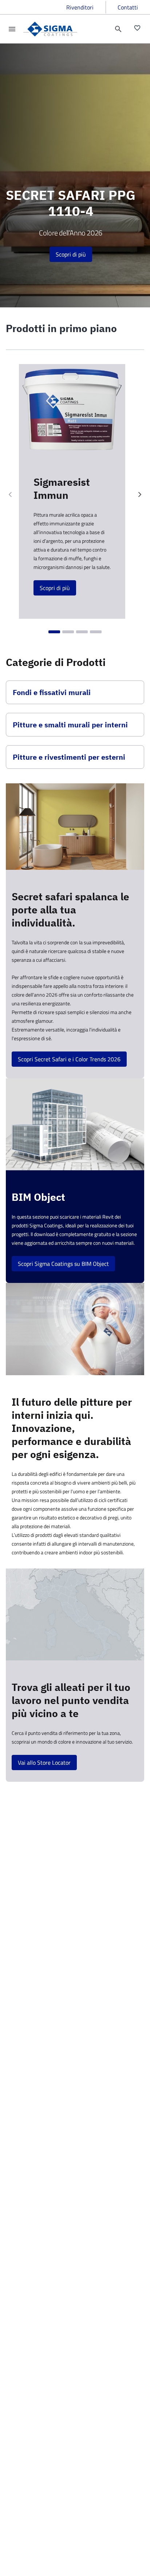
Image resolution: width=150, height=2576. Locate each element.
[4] (96, 632)
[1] (54, 632)
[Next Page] (140, 494)
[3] (82, 632)
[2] (68, 632)
